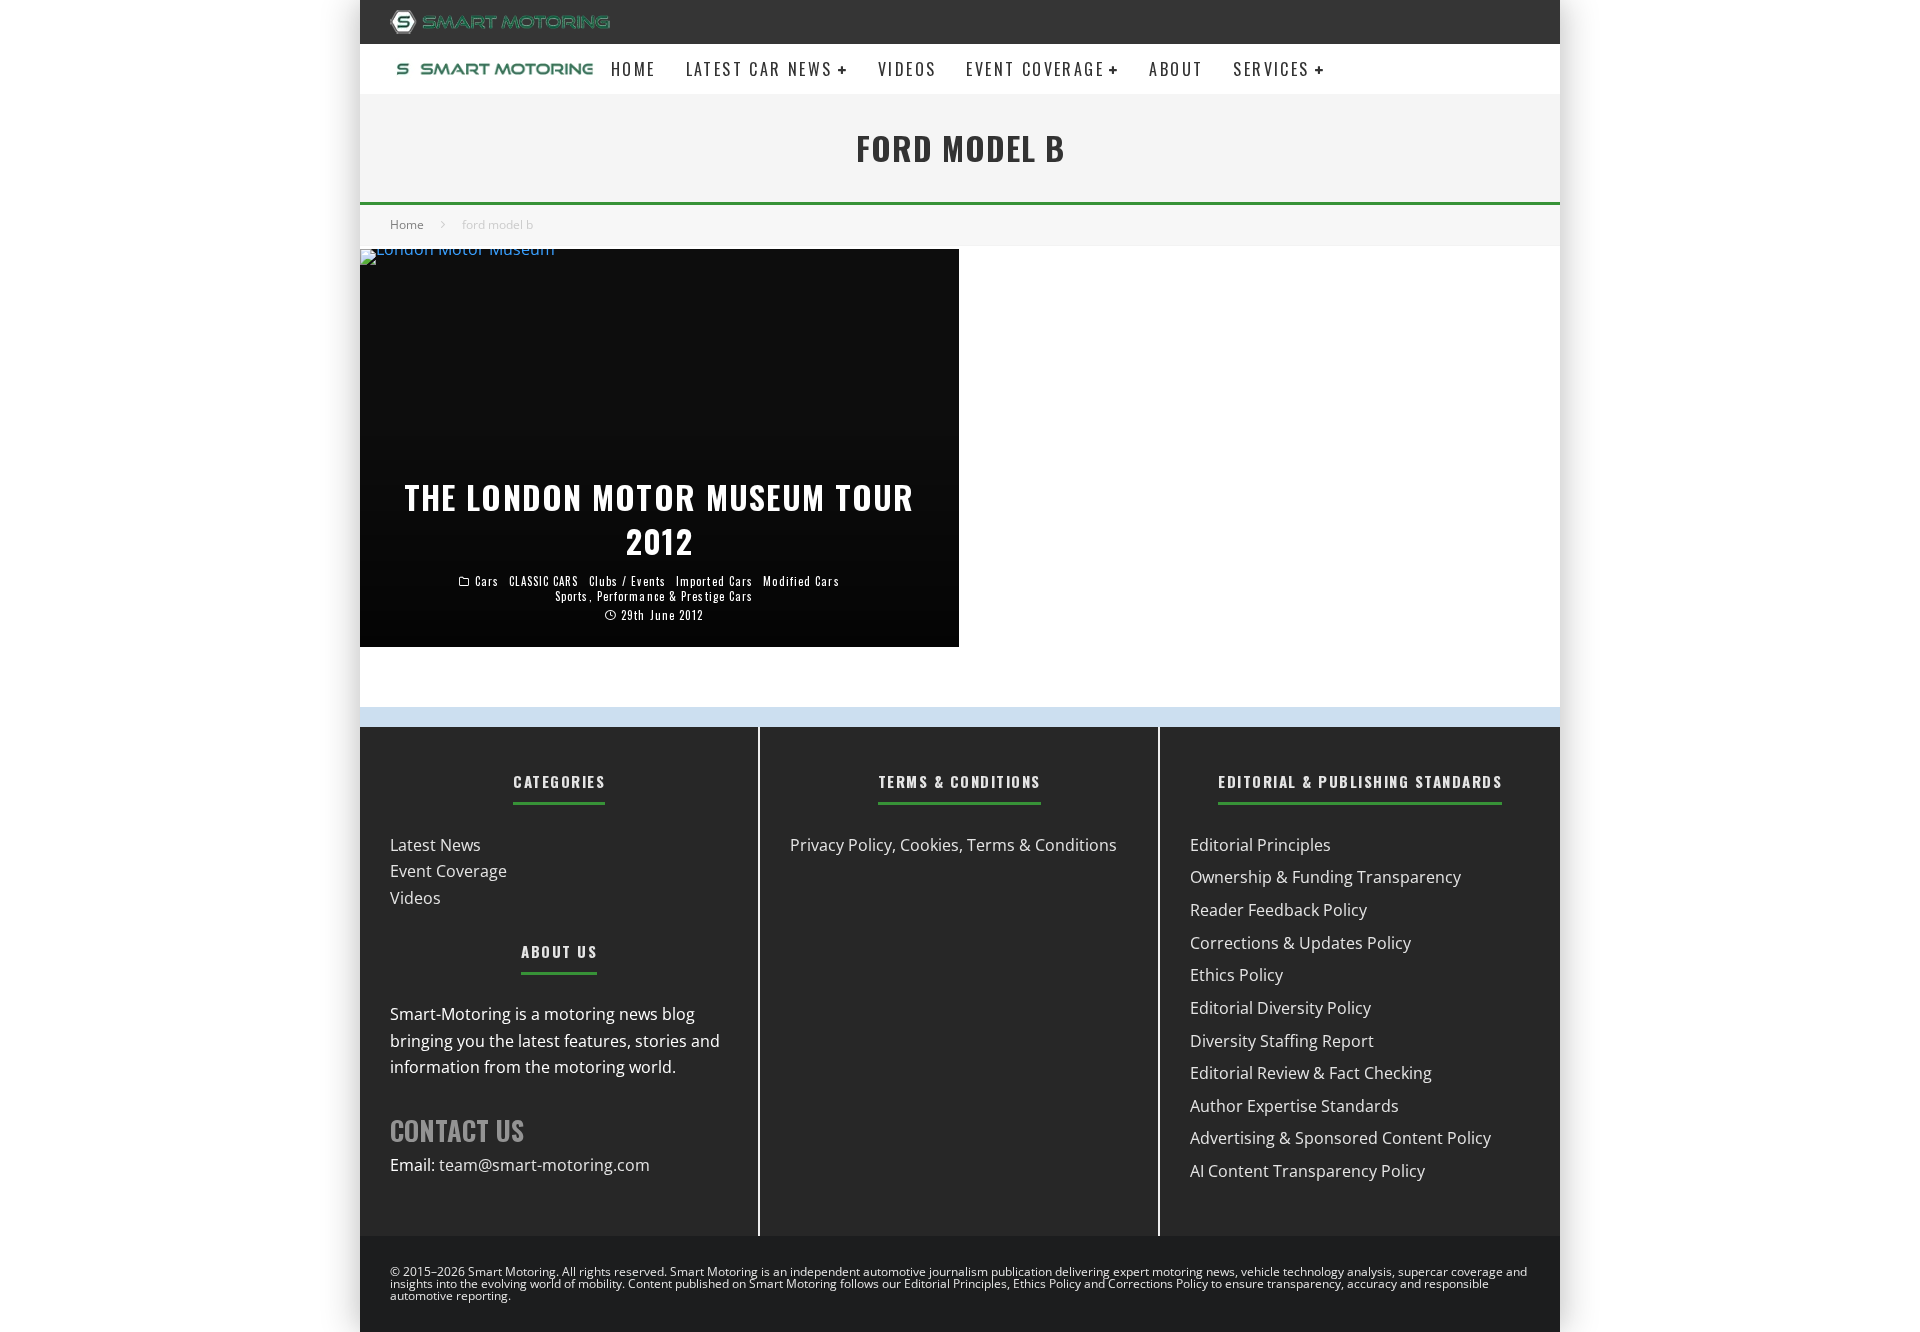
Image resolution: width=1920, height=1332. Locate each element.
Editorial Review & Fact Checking (1311, 1073)
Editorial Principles (1260, 845)
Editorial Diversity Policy (1280, 1008)
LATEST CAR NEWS (759, 69)
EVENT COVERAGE (1035, 69)
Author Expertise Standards (1294, 1106)
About (1176, 69)
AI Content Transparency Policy (1307, 1171)
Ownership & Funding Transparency (1325, 877)
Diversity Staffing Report (1282, 1041)
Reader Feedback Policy (1278, 910)
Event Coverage (448, 871)
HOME (633, 69)
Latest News (435, 845)
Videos (415, 898)
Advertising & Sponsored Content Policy (1340, 1138)
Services (1271, 69)
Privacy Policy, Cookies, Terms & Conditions (953, 845)
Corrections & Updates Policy (1300, 943)
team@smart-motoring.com (544, 1165)
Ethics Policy (1236, 975)
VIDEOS (907, 69)
